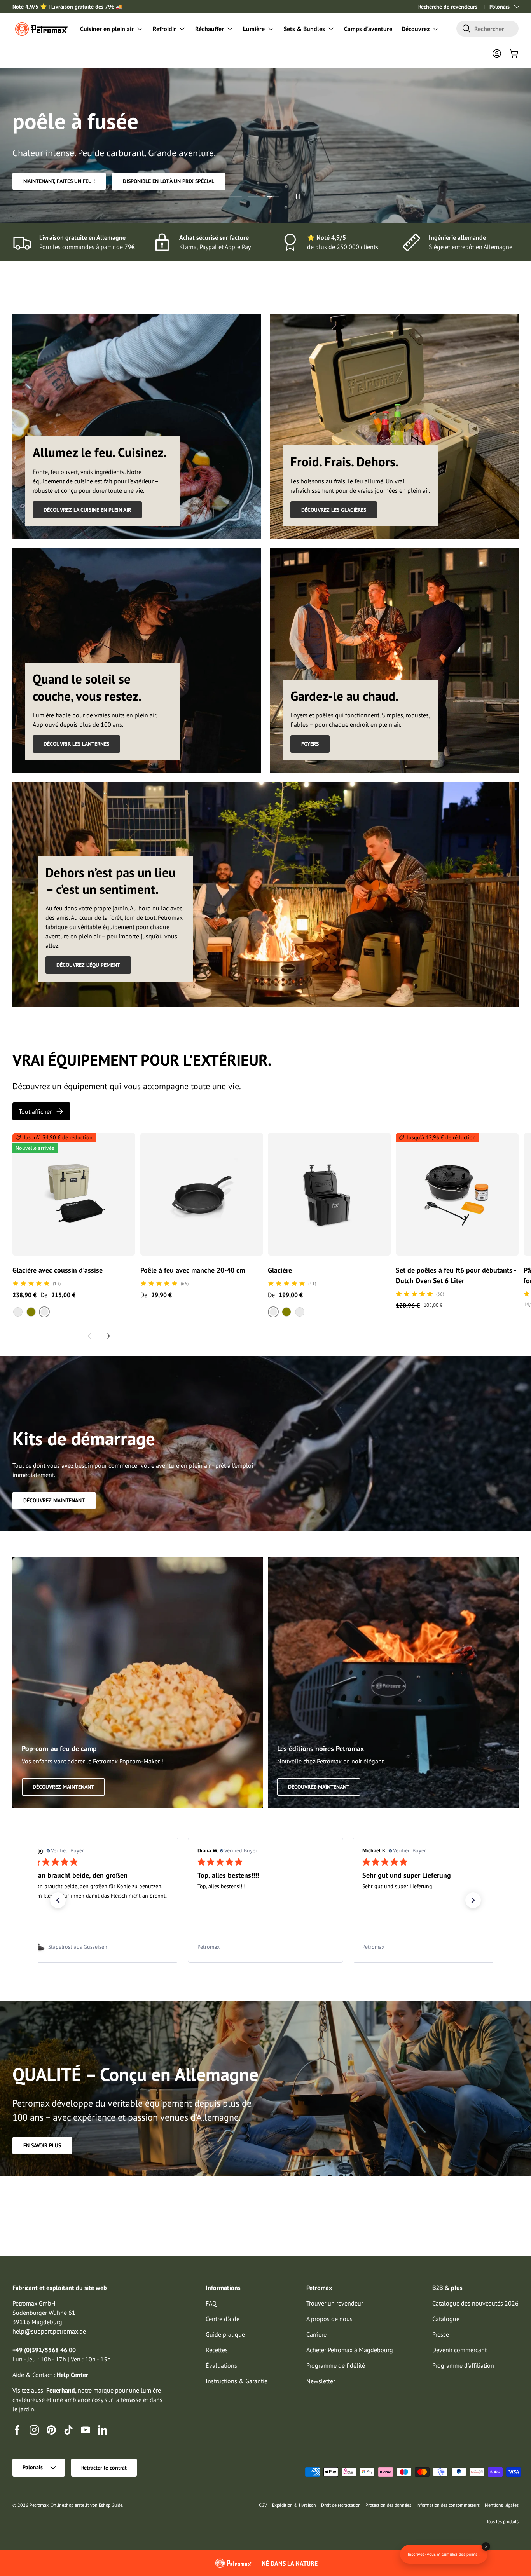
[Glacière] (329, 1194)
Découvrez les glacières (334, 510)
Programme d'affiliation (463, 2365)
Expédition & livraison (294, 2505)
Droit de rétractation (341, 2505)
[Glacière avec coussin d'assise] (74, 1194)
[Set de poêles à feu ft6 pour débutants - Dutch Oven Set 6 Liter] (457, 1194)
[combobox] (487, 29)
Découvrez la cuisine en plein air (87, 510)
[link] (101, 1947)
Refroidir (164, 29)
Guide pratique (225, 2334)
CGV (263, 2505)
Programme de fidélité (336, 2365)
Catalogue (446, 2319)
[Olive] (31, 1312)
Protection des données (388, 2505)
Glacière (280, 1270)
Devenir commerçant (459, 2350)
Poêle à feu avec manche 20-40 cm (193, 1270)
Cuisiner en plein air (107, 29)
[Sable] (18, 1312)
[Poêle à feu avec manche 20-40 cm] (202, 1194)
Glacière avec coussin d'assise (58, 1270)
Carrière (316, 2334)
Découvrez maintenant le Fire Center (73, 181)
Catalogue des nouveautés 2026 (475, 2303)
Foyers (310, 744)
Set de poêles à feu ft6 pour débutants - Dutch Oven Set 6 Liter (456, 1275)
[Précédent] (91, 1336)
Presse (441, 2334)
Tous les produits (502, 2521)
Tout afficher (35, 1111)
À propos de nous (329, 2319)
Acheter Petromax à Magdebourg (350, 2350)
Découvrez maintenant (54, 1500)
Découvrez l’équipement (88, 965)
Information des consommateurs (448, 2505)
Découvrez (416, 29)
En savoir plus (42, 2145)
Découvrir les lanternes (76, 744)
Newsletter (321, 2381)
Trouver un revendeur (335, 2303)
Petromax (39, 2505)
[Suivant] (107, 1336)
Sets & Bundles (304, 29)
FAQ (211, 2303)
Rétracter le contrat (104, 2468)
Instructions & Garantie (237, 2381)
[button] (514, 53)
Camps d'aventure (368, 29)
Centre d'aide (223, 2319)
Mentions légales (502, 2505)
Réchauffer (210, 29)
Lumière (254, 29)
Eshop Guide (111, 2505)
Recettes (217, 2350)
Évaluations (221, 2365)
